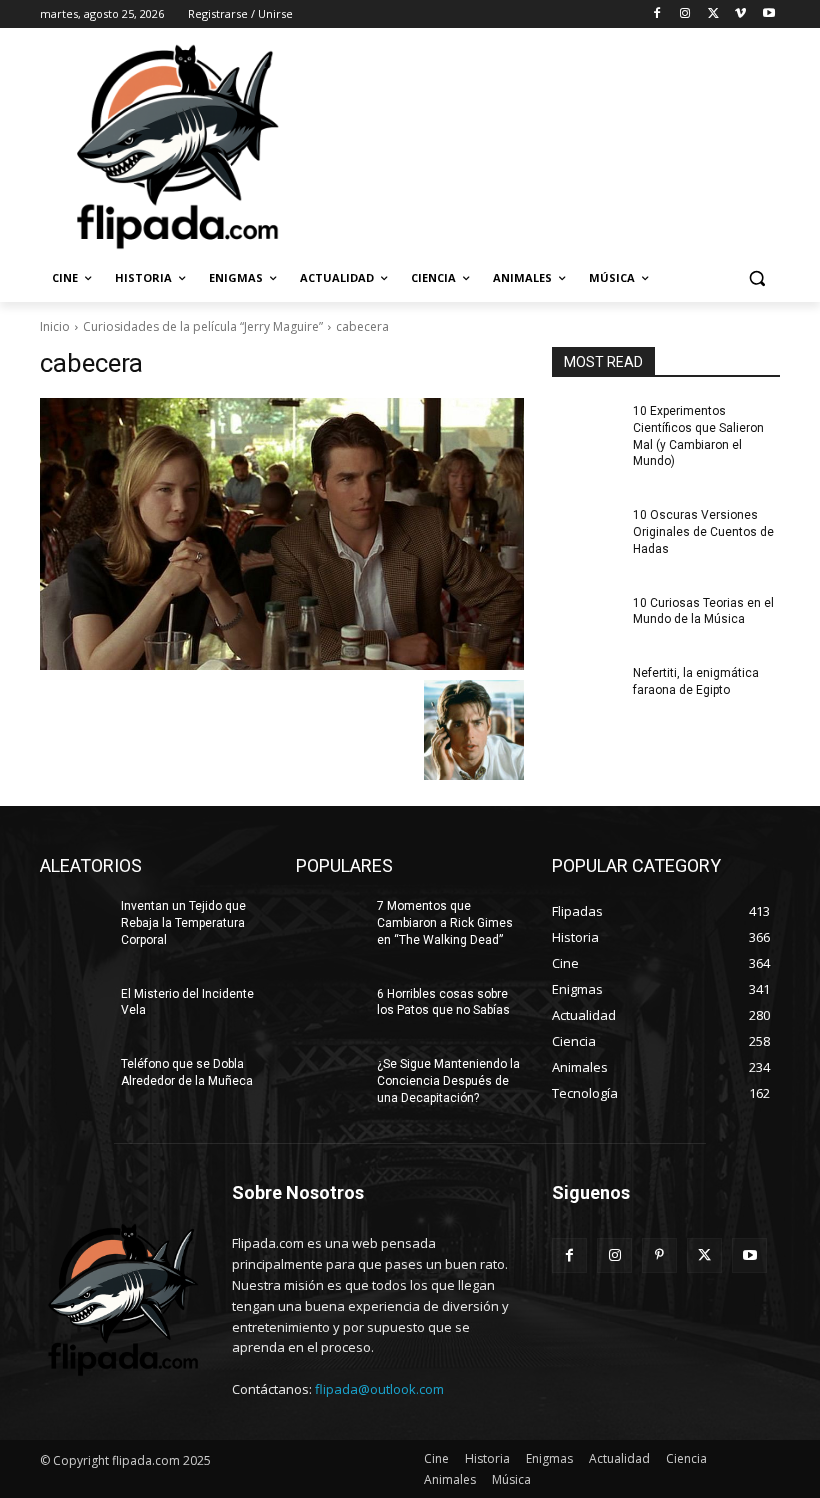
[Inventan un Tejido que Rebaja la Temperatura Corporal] (74, 922)
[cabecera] (282, 534)
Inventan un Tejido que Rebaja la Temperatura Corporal (183, 923)
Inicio (55, 326)
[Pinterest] (659, 1255)
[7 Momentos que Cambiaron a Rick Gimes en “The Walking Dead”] (330, 922)
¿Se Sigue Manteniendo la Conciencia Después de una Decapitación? (448, 1081)
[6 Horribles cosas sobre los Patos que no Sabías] (330, 1010)
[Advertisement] (546, 145)
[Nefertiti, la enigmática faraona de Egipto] (586, 689)
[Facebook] (657, 14)
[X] (713, 14)
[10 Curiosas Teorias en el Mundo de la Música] (586, 619)
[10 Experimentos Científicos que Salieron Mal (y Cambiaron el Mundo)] (586, 427)
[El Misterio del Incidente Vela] (74, 1010)
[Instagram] (685, 14)
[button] (756, 278)
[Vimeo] (740, 14)
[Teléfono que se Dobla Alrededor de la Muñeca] (74, 1080)
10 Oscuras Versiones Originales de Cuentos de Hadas (703, 532)
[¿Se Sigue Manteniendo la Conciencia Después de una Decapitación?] (330, 1080)
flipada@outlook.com (379, 1389)
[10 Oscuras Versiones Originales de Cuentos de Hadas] (586, 531)
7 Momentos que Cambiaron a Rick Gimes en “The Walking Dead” (445, 923)
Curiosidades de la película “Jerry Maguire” (203, 326)
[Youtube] (768, 14)
